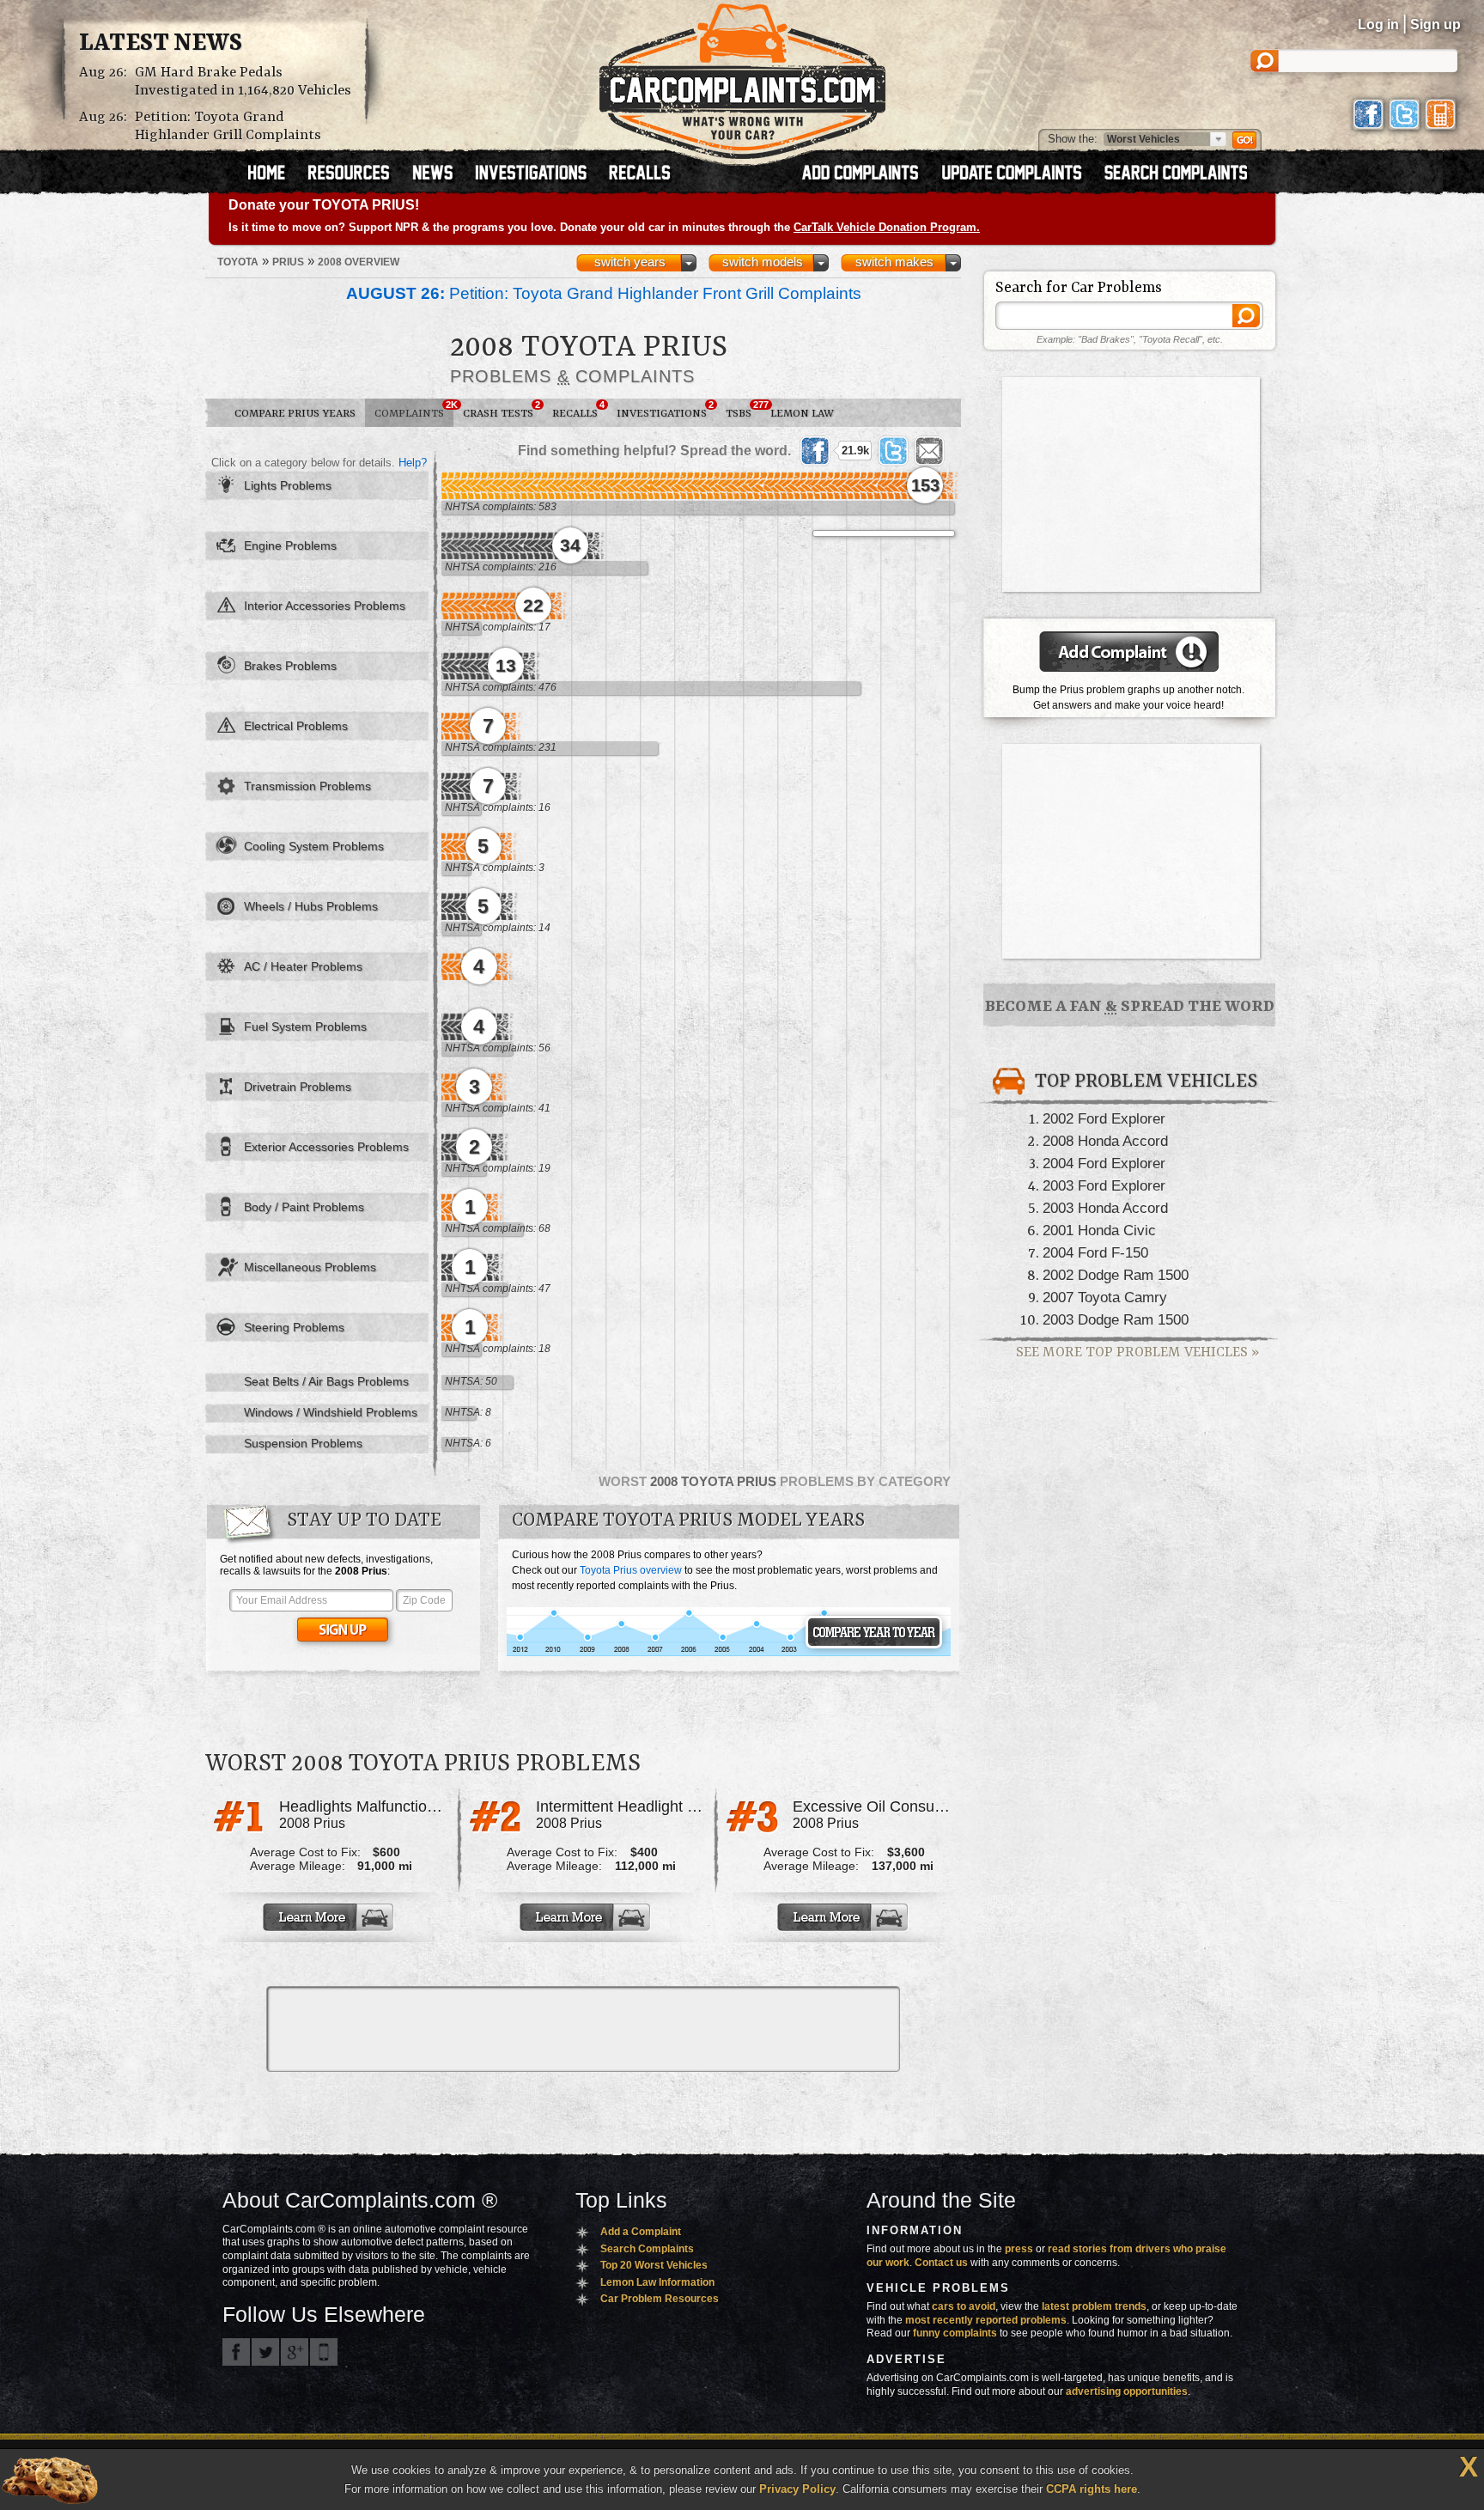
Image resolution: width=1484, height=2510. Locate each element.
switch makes (894, 262)
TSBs (743, 410)
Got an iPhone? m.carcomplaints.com (324, 2352)
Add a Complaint (641, 2232)
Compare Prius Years (295, 414)
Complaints (414, 410)
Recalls (578, 410)
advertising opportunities (1127, 2391)
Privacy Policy (797, 2489)
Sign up (1435, 24)
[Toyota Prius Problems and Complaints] (729, 1654)
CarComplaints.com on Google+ (295, 2352)
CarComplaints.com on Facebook (236, 2352)
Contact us (941, 2263)
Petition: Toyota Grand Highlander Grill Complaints (228, 126)
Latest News (161, 44)
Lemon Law (802, 414)
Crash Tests (502, 410)
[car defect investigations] (538, 174)
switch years (630, 262)
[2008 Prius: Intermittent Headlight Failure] (587, 1917)
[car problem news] (440, 174)
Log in (1378, 24)
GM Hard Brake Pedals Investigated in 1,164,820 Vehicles (243, 82)
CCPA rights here (1092, 2489)
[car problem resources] (356, 174)
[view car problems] (274, 174)
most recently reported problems (986, 2320)
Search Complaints (647, 2249)
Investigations (665, 410)
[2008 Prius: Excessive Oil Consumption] (844, 1917)
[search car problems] (1183, 174)
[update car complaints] (1019, 174)
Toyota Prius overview (631, 1570)
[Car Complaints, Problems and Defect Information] (742, 76)
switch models (763, 262)
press (1019, 2249)
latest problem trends (1094, 2306)
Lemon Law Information (657, 2282)
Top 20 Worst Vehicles (654, 2265)
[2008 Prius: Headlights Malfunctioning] (330, 1917)
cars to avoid (964, 2306)
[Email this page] (929, 451)
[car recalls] (640, 174)
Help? (413, 463)
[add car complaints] (868, 174)
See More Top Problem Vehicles (1137, 1352)
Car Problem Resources (660, 2299)
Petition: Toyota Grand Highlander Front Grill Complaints (604, 293)
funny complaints (955, 2333)
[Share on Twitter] (893, 451)
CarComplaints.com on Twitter (265, 2352)
